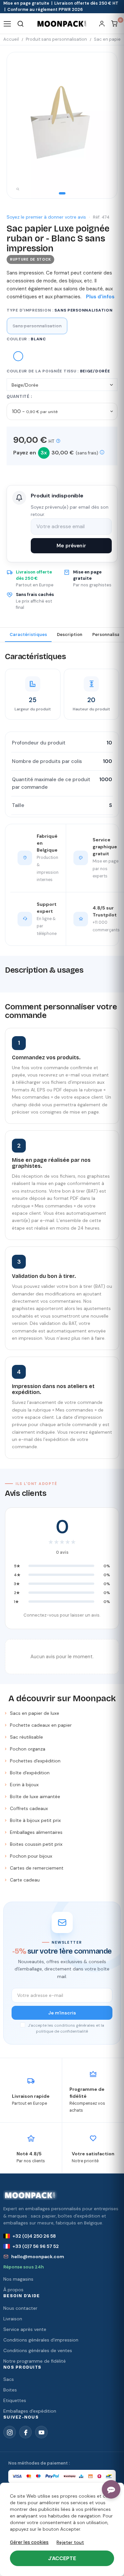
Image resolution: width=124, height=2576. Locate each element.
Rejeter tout (70, 2542)
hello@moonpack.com (38, 2257)
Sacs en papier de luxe (35, 1713)
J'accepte (62, 2558)
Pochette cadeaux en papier (41, 1725)
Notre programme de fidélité (35, 2361)
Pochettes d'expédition (35, 1761)
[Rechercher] (21, 24)
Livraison (13, 2319)
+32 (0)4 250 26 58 (34, 2236)
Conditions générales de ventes (38, 2350)
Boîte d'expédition (30, 1773)
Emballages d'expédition (30, 2411)
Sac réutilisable (26, 1737)
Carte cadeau (25, 1880)
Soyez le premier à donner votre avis (46, 217)
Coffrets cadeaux (29, 1808)
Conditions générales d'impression (41, 2340)
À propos (13, 2290)
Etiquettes (15, 2400)
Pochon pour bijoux (31, 1856)
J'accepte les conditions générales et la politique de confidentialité (65, 2028)
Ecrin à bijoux (24, 1785)
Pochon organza (28, 1749)
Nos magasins (18, 2279)
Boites (10, 2390)
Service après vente (25, 2329)
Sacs (9, 2379)
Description (70, 634)
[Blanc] (18, 357)
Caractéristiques (28, 634)
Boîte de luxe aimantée (35, 1796)
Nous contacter (20, 2308)
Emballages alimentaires (36, 1832)
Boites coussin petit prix (36, 1844)
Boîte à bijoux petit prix (35, 1820)
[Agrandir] (18, 190)
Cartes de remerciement (37, 1868)
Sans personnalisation (37, 326)
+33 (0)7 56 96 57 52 (36, 2246)
